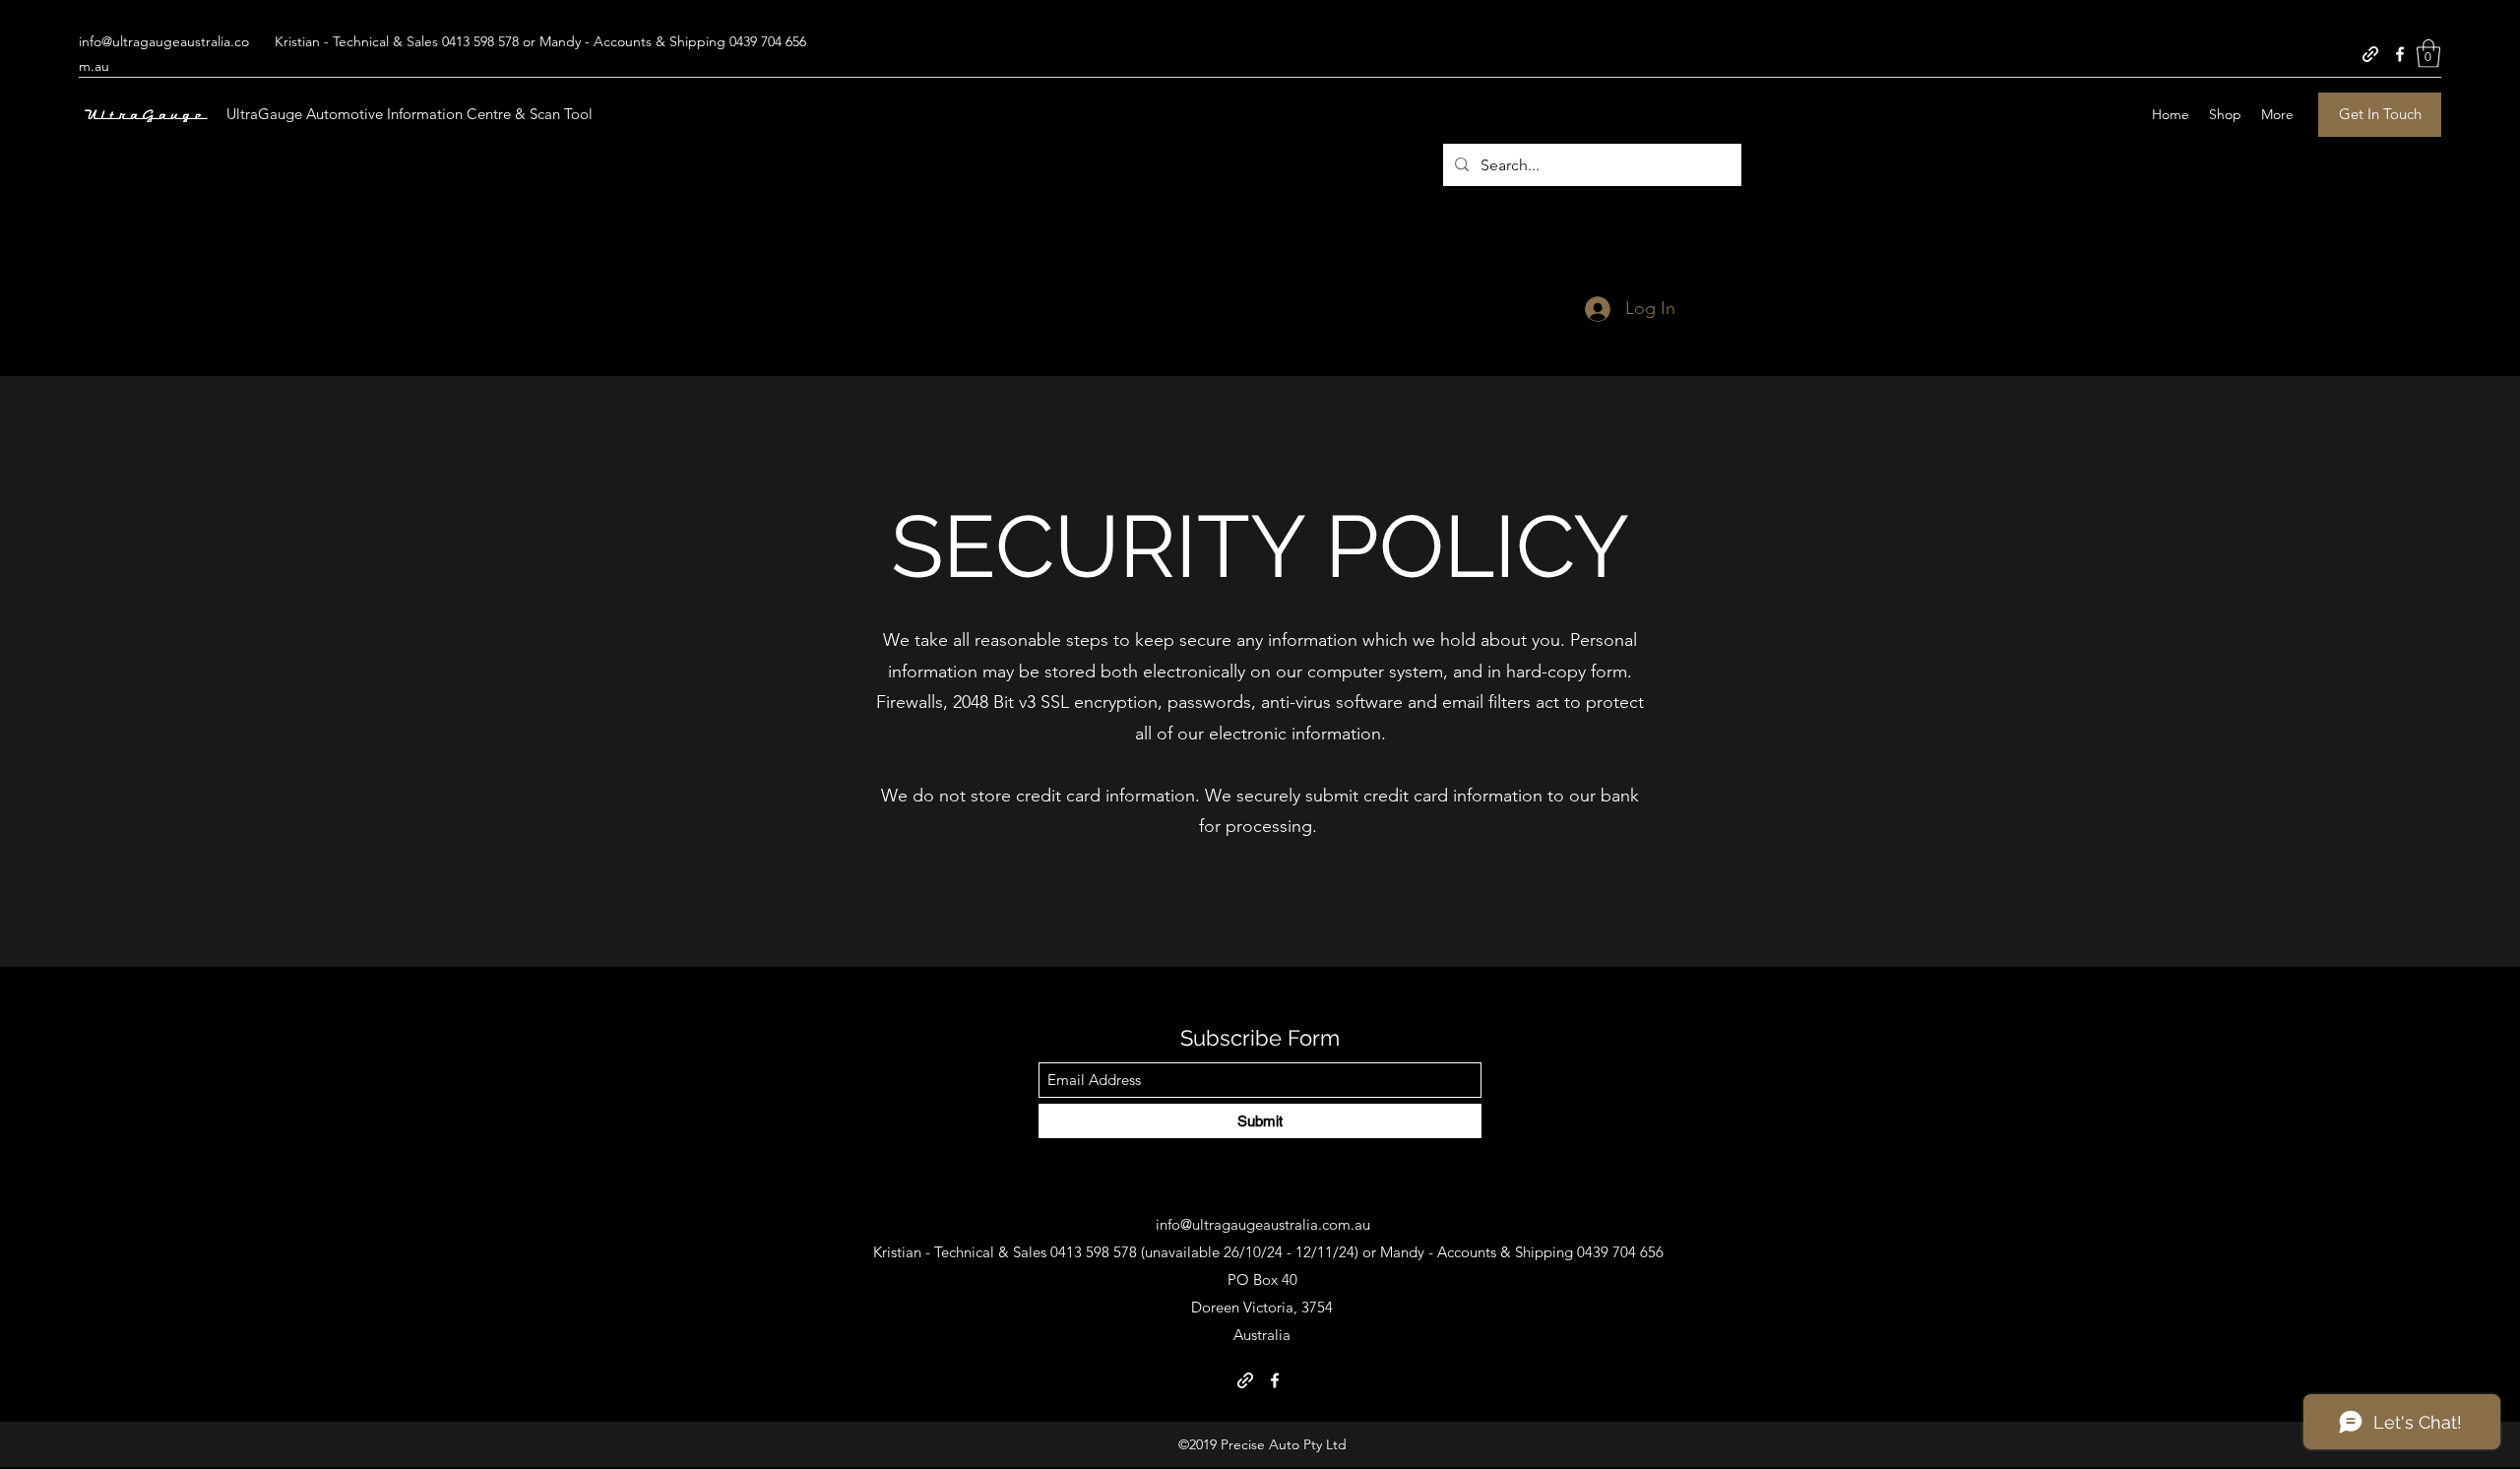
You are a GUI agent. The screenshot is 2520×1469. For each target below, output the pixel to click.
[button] (2428, 54)
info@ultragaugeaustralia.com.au (1263, 1224)
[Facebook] (2400, 54)
